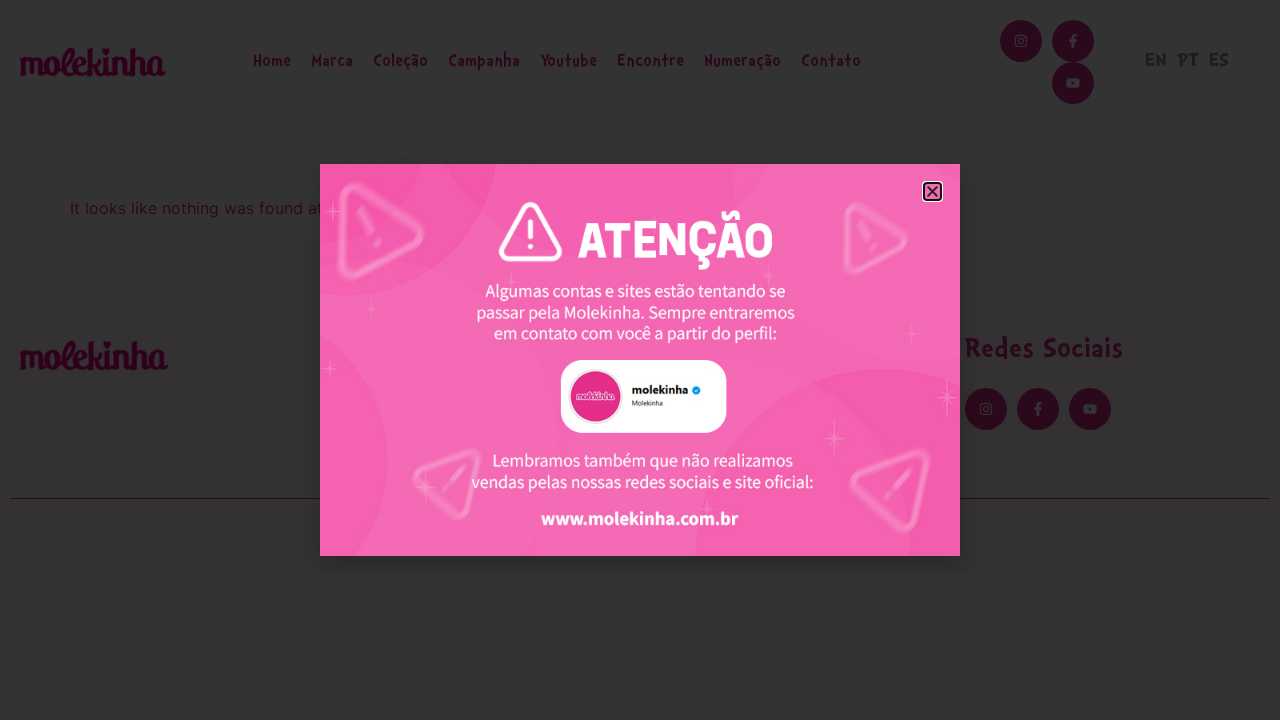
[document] (640, 360)
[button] (932, 191)
